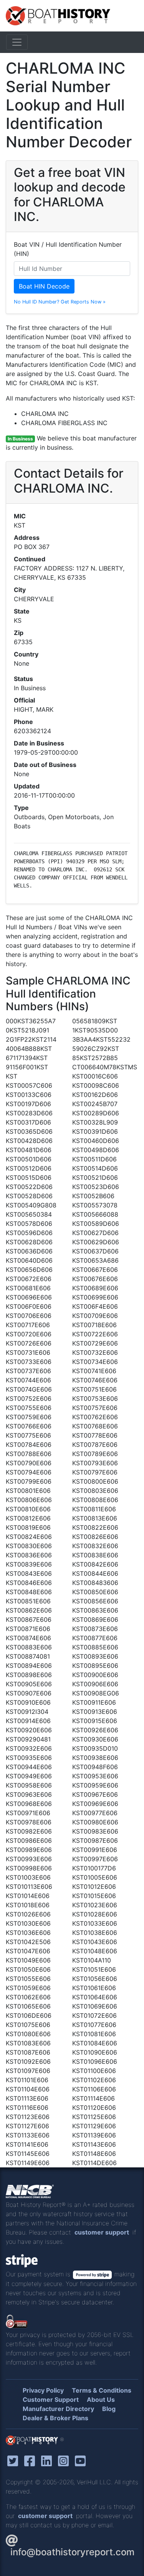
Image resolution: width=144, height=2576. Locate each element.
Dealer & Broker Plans (55, 2418)
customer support (102, 2232)
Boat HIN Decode (44, 286)
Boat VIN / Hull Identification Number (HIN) (68, 249)
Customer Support (51, 2400)
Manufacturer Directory (58, 2409)
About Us (101, 2400)
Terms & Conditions (102, 2390)
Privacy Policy (43, 2390)
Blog (109, 2409)
